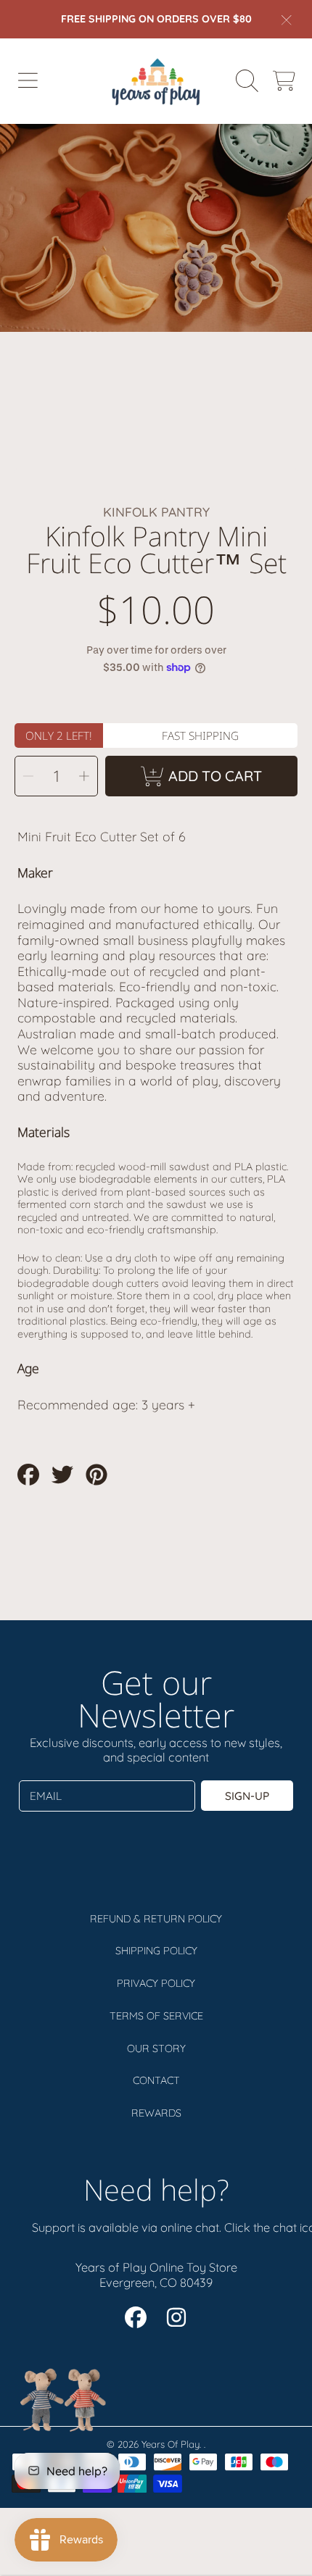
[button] (28, 81)
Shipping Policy (156, 1951)
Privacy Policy (156, 1983)
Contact (156, 2080)
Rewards (156, 2113)
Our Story (156, 2048)
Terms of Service (156, 2016)
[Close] (287, 20)
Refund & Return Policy (156, 1919)
